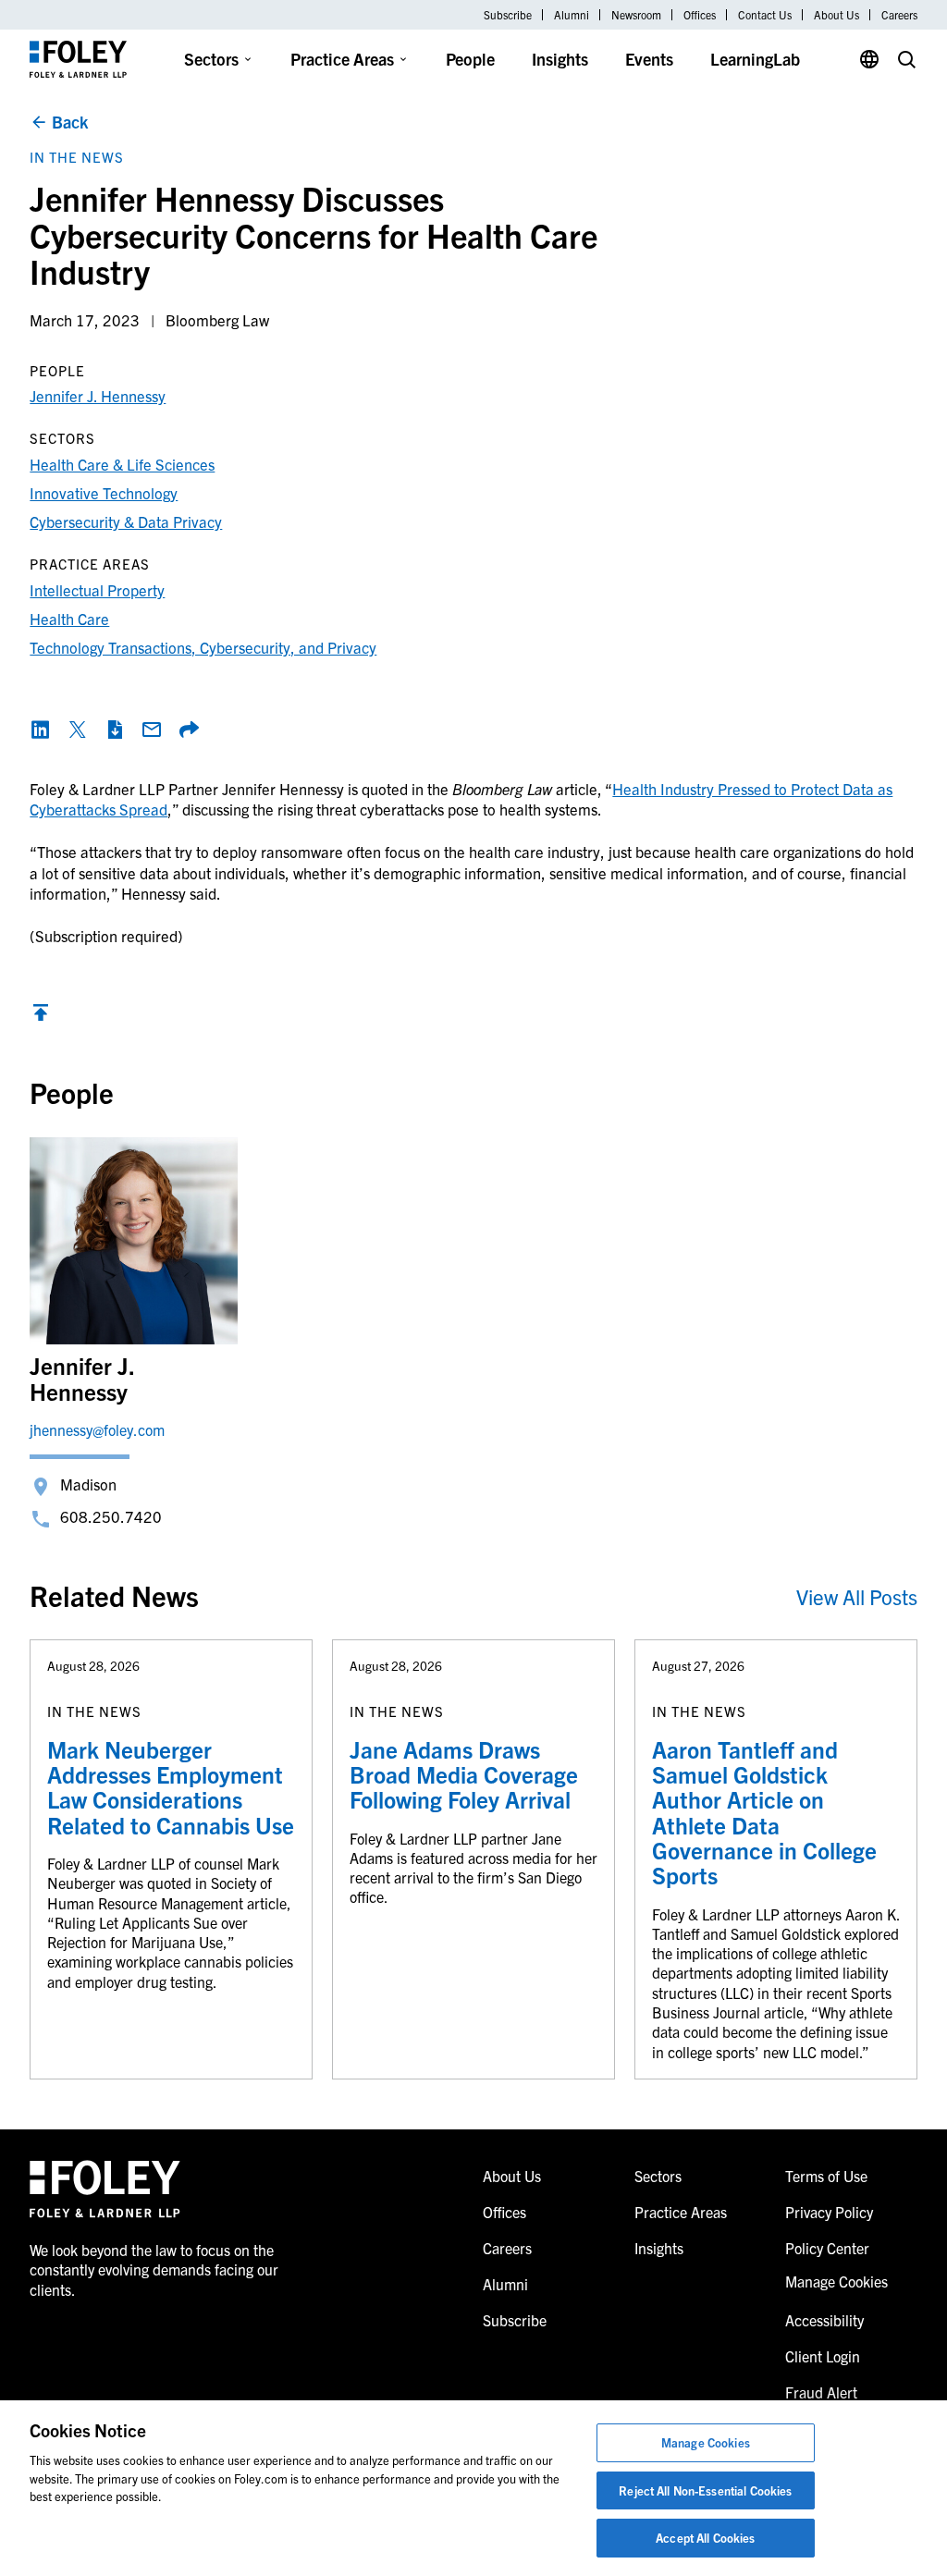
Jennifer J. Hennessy (98, 395)
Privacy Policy (829, 2212)
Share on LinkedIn (41, 730)
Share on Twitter (78, 730)
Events (649, 59)
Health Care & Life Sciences (122, 464)
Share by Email (152, 730)
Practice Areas (342, 59)
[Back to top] (41, 1017)
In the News (77, 157)
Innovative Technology (104, 492)
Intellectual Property (97, 589)
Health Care (69, 618)
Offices (700, 15)
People (470, 59)
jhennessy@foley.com (97, 1429)
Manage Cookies (706, 2442)
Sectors (211, 59)
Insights (560, 59)
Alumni (572, 15)
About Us (836, 15)
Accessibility (824, 2320)
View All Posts (857, 1596)
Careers (899, 15)
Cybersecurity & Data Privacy (126, 521)
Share (189, 730)
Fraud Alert (821, 2392)
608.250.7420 (111, 1516)
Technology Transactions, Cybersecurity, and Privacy (203, 647)
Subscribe (508, 15)
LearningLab (755, 59)
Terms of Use (826, 2176)
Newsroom (636, 15)
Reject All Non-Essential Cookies (705, 2490)
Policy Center (827, 2248)
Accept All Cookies (705, 2538)
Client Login (823, 2356)
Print (115, 730)
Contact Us (765, 15)
